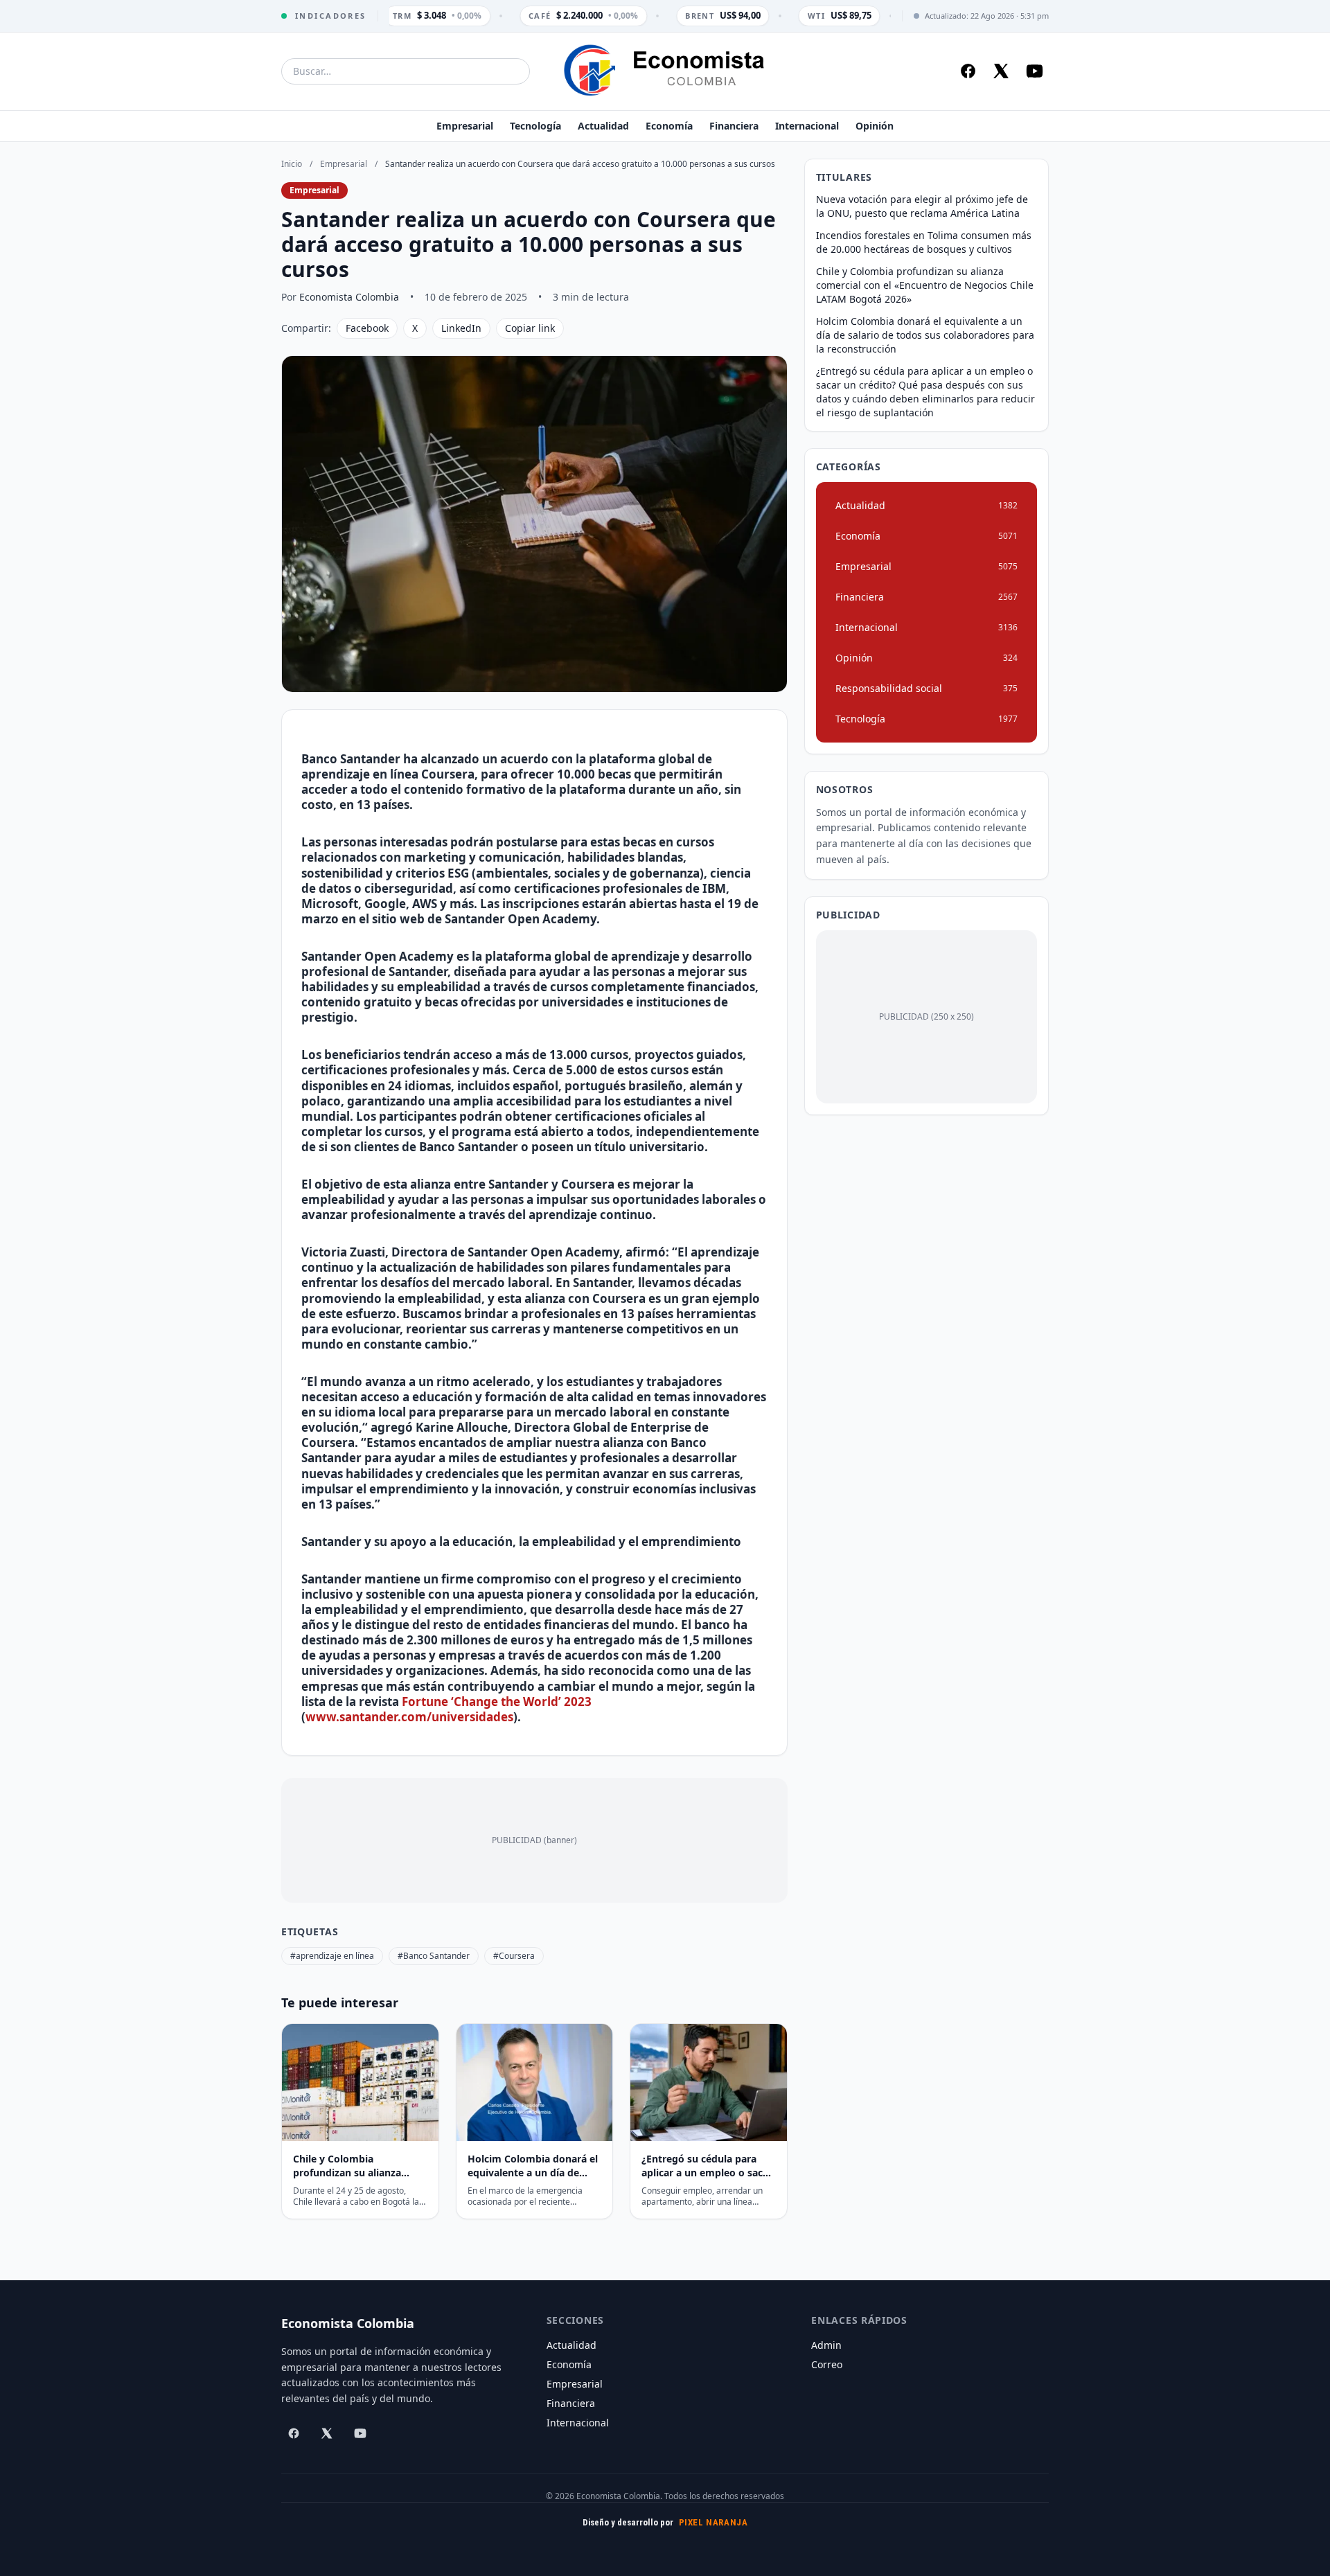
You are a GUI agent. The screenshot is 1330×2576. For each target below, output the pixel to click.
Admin (826, 2345)
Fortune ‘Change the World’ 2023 (497, 1702)
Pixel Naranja (713, 2522)
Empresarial (465, 126)
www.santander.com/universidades (409, 1717)
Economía (669, 126)
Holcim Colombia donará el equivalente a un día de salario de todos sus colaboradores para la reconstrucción (925, 335)
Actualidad (603, 126)
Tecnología (535, 126)
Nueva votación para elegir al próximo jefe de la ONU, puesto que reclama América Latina (922, 206)
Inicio (292, 164)
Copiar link (530, 328)
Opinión (875, 126)
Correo (827, 2364)
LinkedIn (461, 328)
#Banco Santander (434, 1956)
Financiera (734, 126)
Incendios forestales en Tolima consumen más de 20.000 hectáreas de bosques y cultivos (924, 242)
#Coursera (514, 1956)
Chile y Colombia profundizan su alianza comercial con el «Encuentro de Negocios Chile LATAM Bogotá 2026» (925, 285)
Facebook (367, 328)
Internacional (807, 126)
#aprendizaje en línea (332, 1956)
